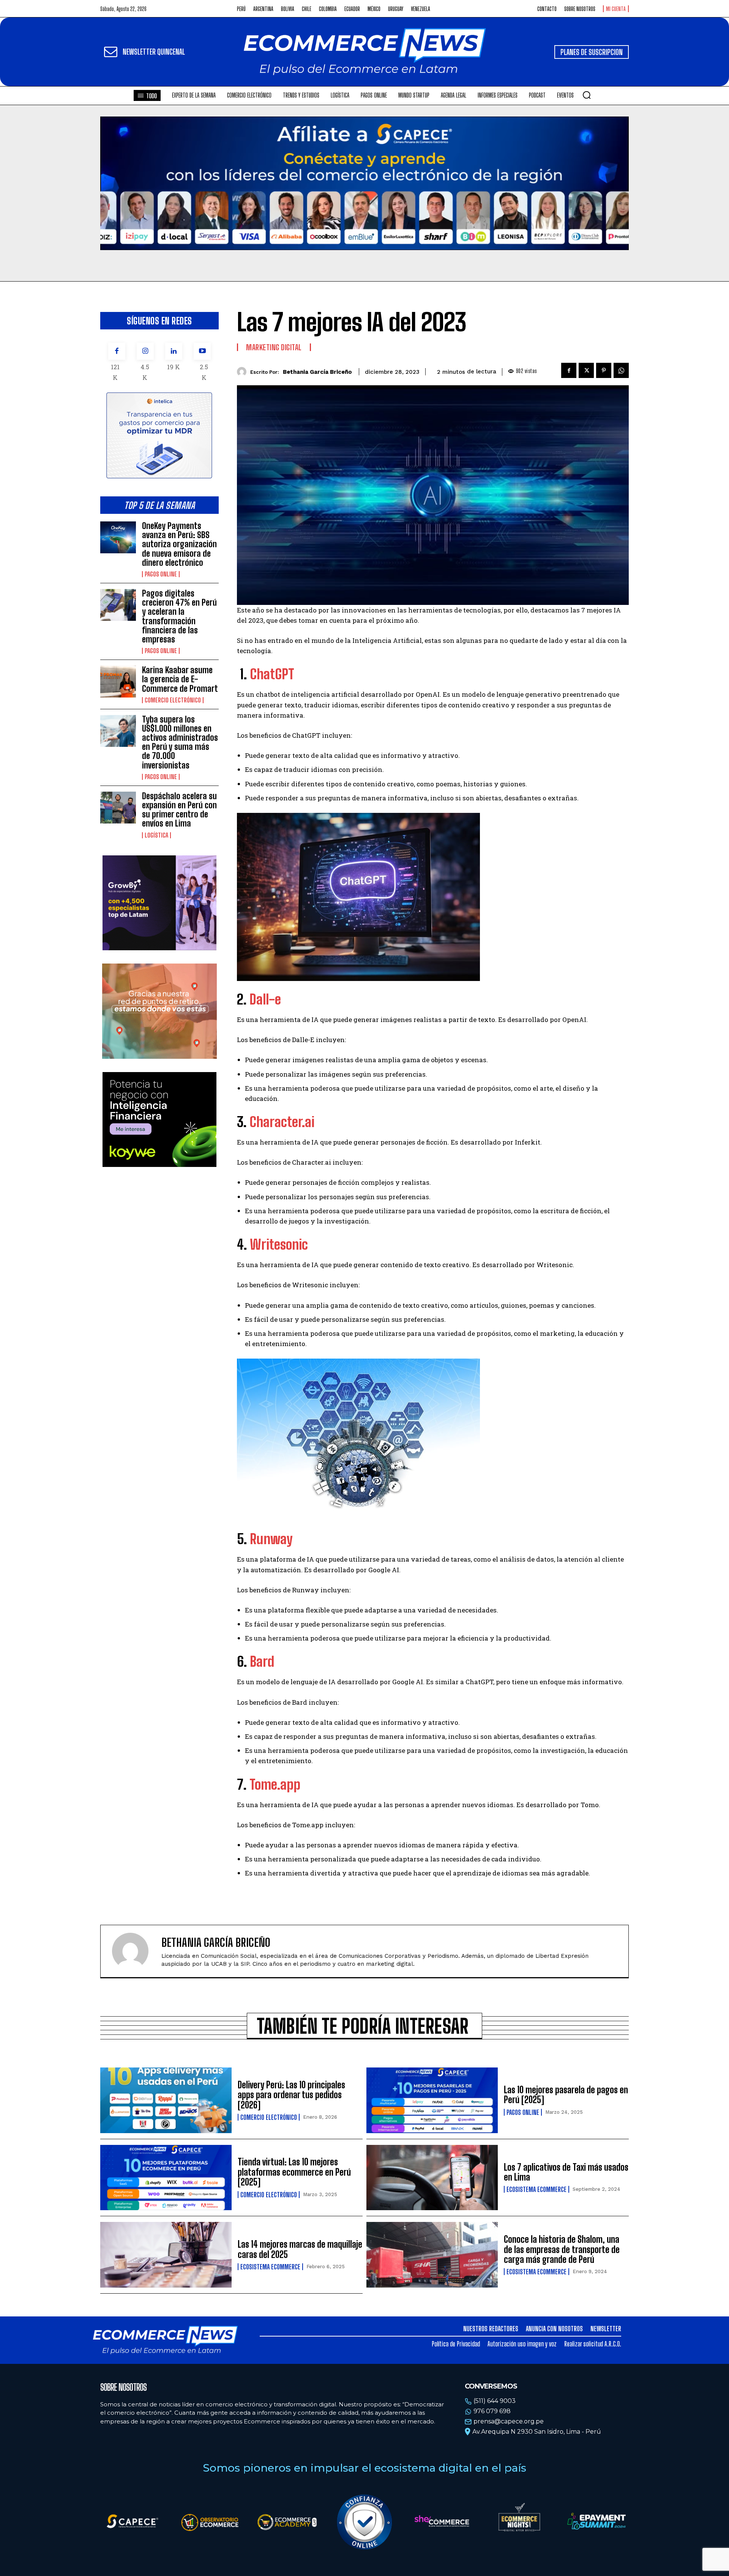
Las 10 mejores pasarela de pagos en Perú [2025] (566, 2095)
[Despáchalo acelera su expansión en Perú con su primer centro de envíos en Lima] (118, 808)
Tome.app (275, 1785)
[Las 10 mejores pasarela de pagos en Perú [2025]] (432, 2100)
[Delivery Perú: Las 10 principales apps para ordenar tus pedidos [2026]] (166, 2100)
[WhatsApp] (621, 370)
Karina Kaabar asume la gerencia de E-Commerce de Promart (180, 679)
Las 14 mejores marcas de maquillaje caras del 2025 (300, 2249)
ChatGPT (272, 674)
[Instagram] (145, 351)
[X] (586, 370)
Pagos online (161, 574)
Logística (156, 835)
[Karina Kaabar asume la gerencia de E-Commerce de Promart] (118, 682)
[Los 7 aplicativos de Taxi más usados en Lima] (432, 2178)
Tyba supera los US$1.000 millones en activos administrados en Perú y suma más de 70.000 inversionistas (180, 742)
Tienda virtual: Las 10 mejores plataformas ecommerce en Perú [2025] (294, 2172)
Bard (262, 1662)
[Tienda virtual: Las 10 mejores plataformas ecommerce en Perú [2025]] (166, 2178)
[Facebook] (117, 351)
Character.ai (282, 1122)
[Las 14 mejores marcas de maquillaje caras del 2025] (166, 2255)
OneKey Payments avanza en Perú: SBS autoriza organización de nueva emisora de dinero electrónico (179, 544)
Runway (271, 1539)
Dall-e (265, 999)
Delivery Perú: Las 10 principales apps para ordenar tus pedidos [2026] (291, 2095)
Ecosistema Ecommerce (536, 2189)
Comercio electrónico (173, 700)
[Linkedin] (174, 351)
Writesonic (279, 1245)
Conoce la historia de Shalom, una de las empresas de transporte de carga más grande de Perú (562, 2249)
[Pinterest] (604, 370)
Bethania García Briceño (317, 372)
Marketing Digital (274, 347)
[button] (587, 95)
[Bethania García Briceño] (244, 372)
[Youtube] (202, 351)
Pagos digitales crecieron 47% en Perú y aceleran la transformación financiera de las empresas (179, 616)
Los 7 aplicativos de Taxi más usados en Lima (566, 2172)
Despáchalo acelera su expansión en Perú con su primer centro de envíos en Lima (179, 810)
